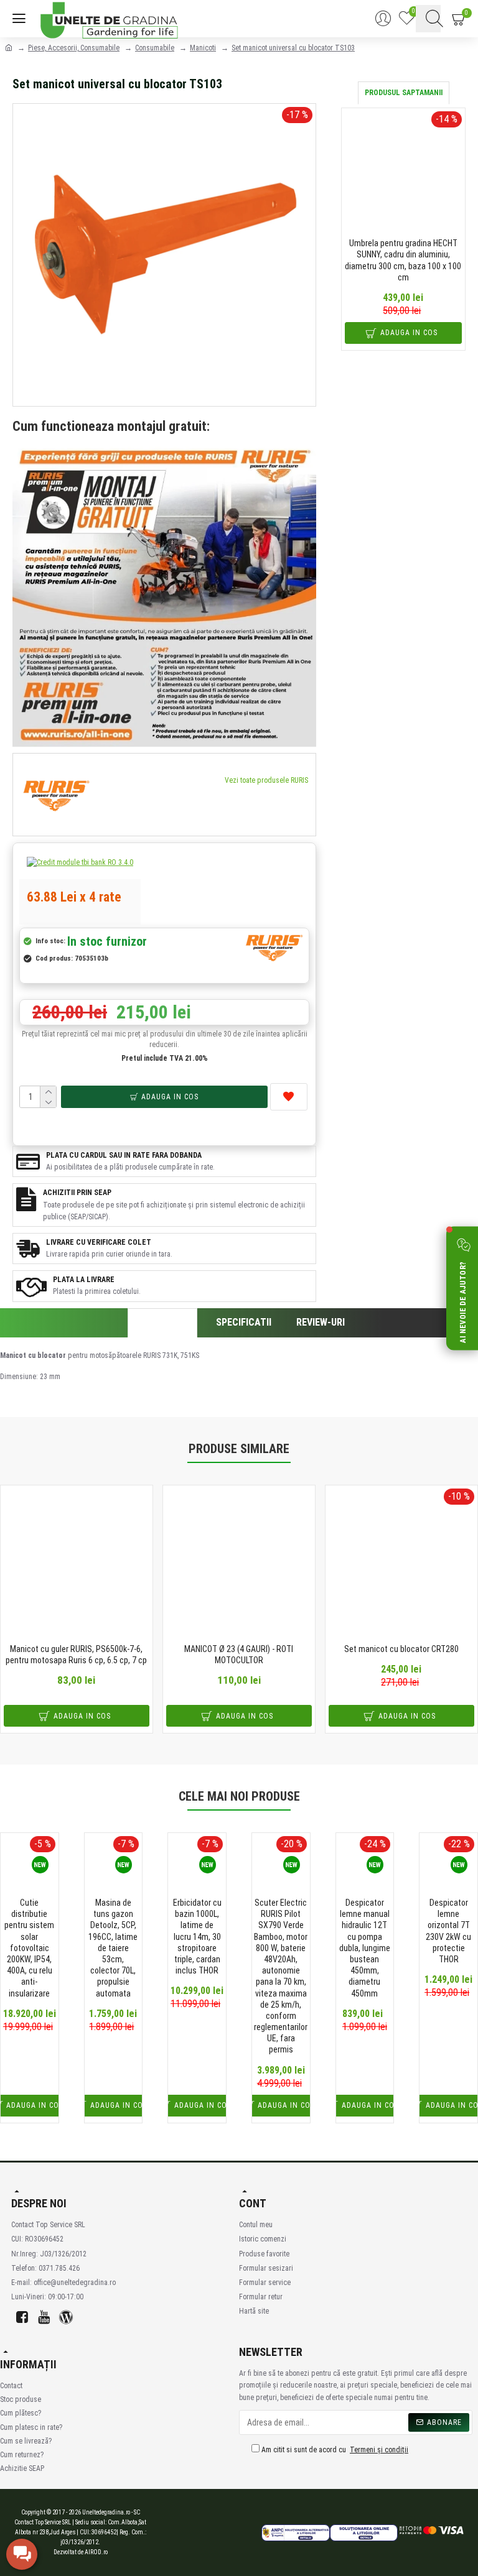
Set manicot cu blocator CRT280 (401, 1649)
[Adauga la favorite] (289, 1097)
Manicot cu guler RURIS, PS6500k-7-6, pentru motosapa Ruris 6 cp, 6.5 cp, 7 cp (76, 1655)
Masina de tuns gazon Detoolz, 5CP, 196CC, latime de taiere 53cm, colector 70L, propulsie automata (113, 1948)
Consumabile (155, 48)
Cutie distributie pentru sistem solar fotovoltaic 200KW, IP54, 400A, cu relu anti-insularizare (29, 1948)
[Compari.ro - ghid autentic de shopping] (176, 2533)
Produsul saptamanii (404, 93)
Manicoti (203, 48)
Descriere (162, 1323)
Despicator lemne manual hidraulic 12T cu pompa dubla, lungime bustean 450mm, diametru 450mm (365, 1948)
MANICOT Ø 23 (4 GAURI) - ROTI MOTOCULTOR (239, 1655)
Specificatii (244, 1322)
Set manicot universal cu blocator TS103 (293, 48)
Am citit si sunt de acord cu (334, 2450)
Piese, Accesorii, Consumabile (74, 48)
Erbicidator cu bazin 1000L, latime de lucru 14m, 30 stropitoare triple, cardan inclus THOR (197, 1937)
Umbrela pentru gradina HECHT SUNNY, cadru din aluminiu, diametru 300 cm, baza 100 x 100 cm (403, 260)
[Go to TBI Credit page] (80, 864)
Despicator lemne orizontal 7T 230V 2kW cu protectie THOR (448, 1931)
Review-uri (321, 1322)
